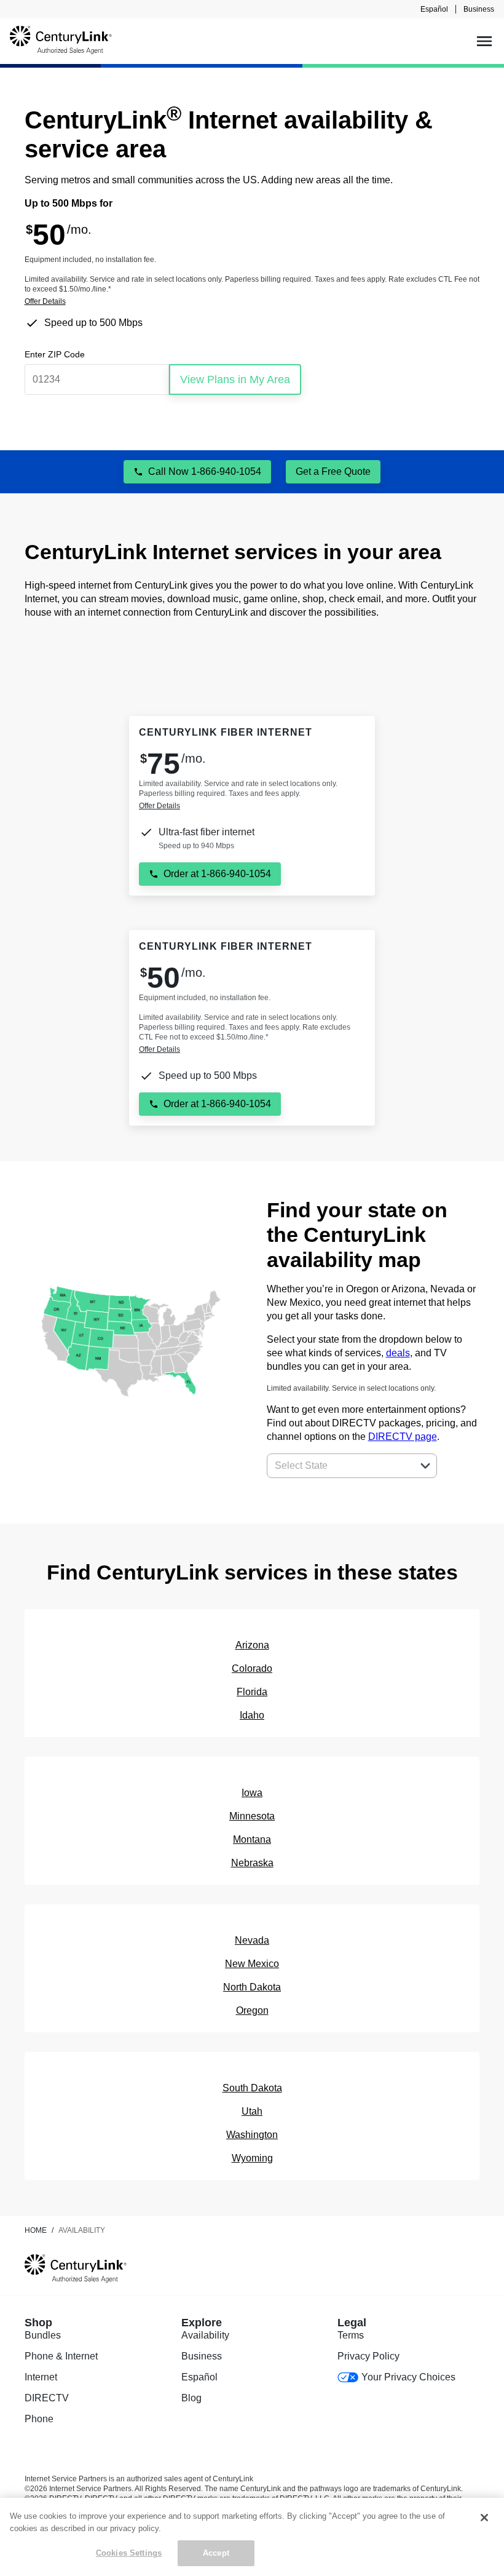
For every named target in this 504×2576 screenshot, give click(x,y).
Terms (351, 2335)
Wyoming (252, 2158)
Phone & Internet (61, 2356)
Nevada (252, 1940)
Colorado (252, 1668)
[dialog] (252, 301)
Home (36, 2230)
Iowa (252, 1793)
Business (479, 9)
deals (398, 1353)
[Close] (484, 2518)
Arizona (252, 1645)
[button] (425, 1466)
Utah (252, 2111)
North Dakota (252, 1987)
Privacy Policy (368, 2356)
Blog (191, 2398)
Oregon (252, 2010)
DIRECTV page (403, 1437)
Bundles (43, 2335)
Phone (39, 2419)
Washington (252, 2135)
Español (434, 9)
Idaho (252, 1715)
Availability (205, 2335)
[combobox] (338, 1466)
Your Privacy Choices (408, 2377)
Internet (41, 2377)
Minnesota (252, 1816)
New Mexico (252, 1964)
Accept (216, 2553)
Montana (252, 1839)
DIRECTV (47, 2398)
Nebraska (252, 1863)
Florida (252, 1692)
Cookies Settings (129, 2553)
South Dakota (252, 2088)
